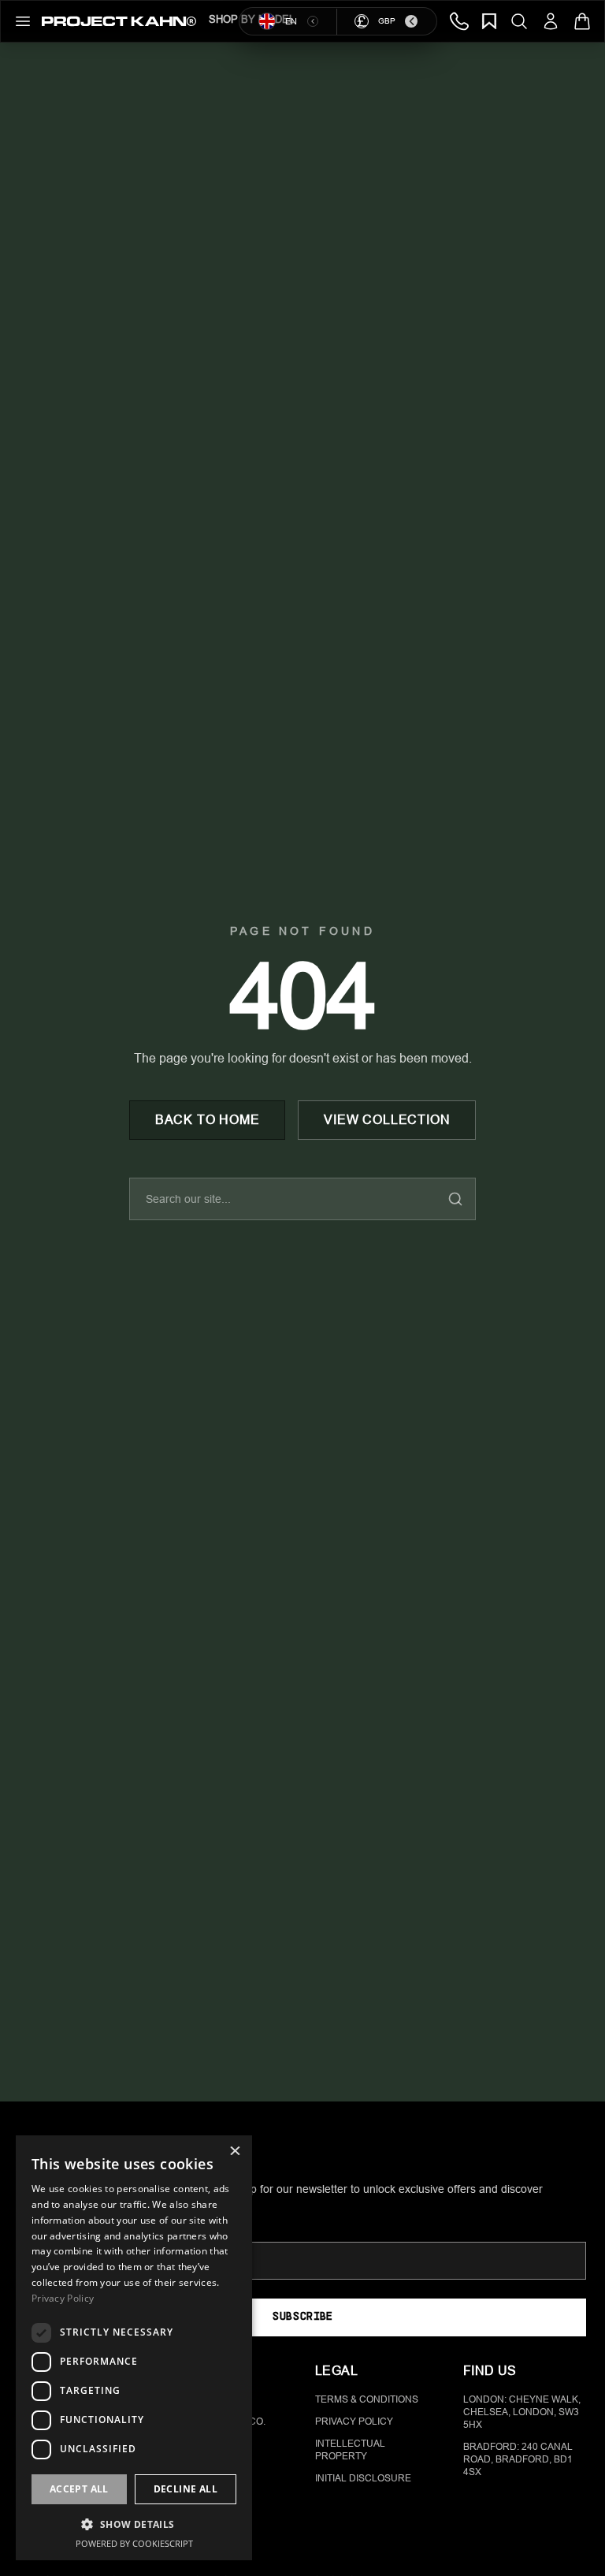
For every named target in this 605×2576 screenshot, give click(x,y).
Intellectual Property (350, 2450)
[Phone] (459, 21)
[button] (134, 2524)
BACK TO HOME (208, 1120)
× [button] (234, 2152)
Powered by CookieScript (134, 2543)
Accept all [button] (79, 2489)
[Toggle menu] (23, 21)
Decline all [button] (186, 2489)
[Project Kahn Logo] (119, 21)
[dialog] (134, 2348)
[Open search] (519, 21)
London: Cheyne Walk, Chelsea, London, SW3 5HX (522, 2412)
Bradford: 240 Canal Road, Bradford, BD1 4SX (518, 2459)
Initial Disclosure (363, 2478)
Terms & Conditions (367, 2399)
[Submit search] (455, 1199)
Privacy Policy (354, 2422)
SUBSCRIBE (302, 2317)
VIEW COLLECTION (387, 1120)
